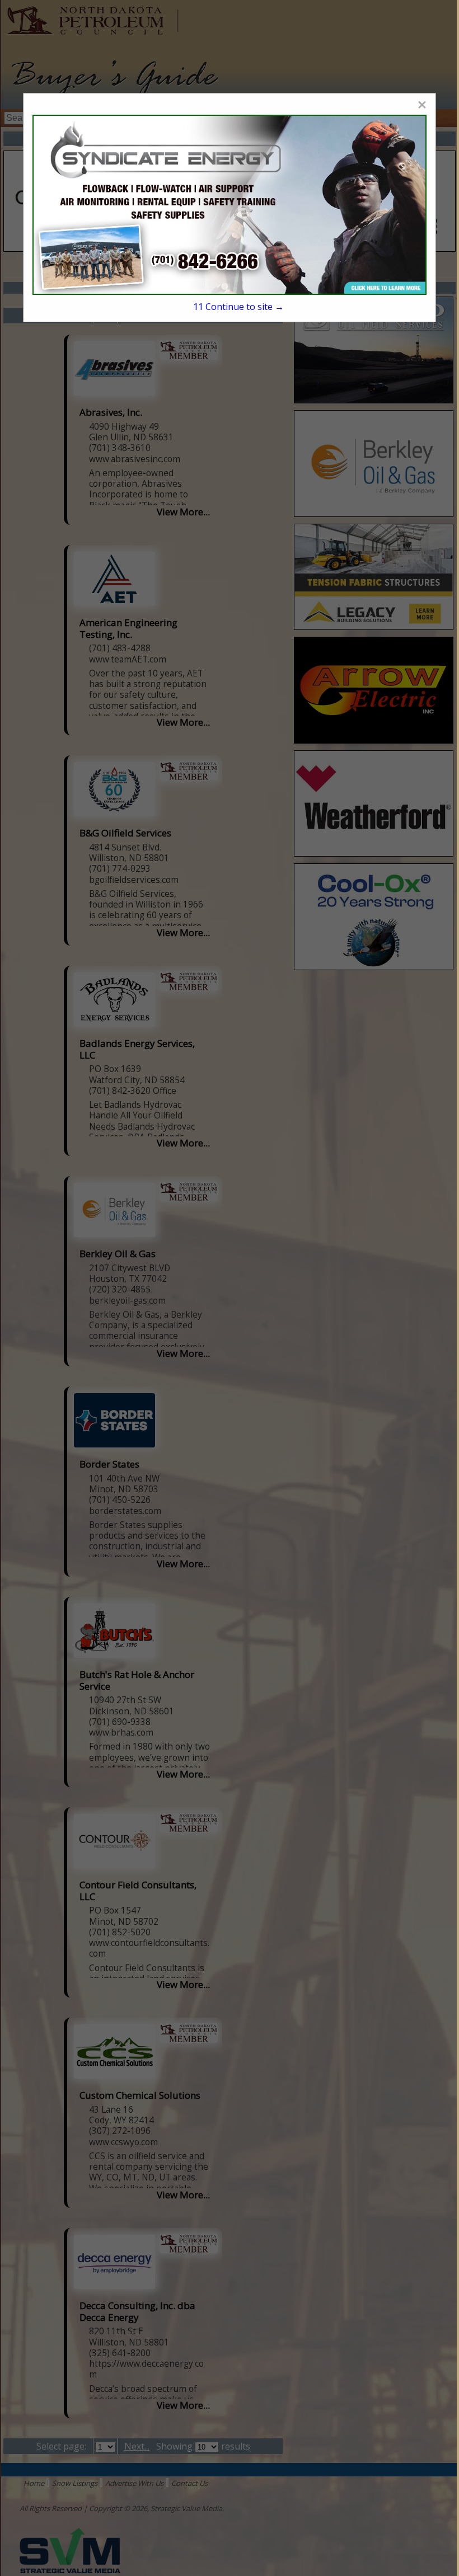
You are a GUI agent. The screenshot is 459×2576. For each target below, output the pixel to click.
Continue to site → (239, 307)
